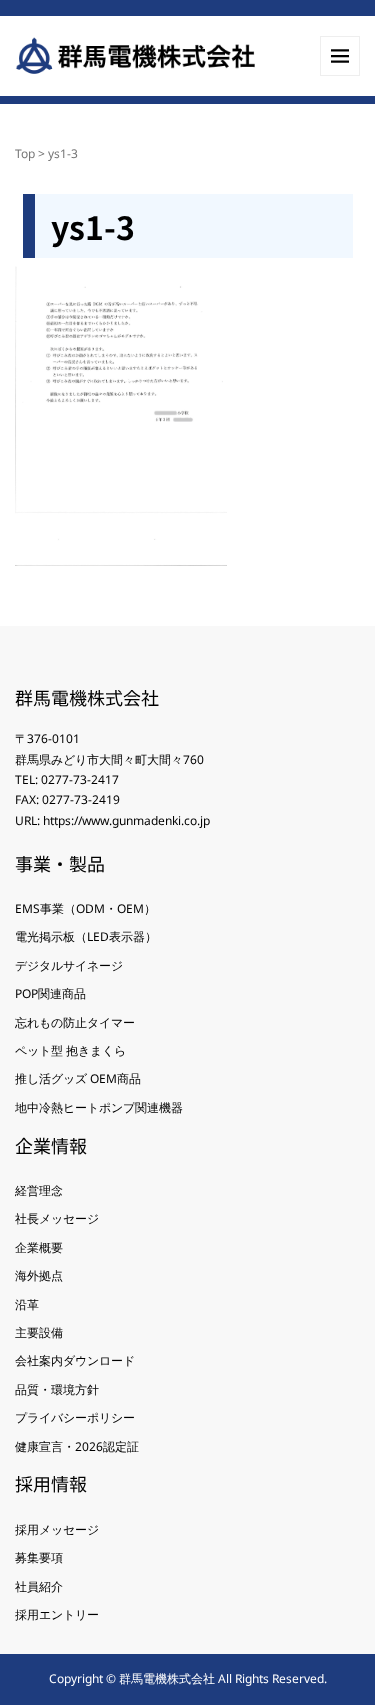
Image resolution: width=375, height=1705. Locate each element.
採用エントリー (57, 1614)
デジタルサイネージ (69, 965)
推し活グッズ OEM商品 (78, 1078)
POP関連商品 (50, 993)
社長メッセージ (57, 1218)
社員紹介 (39, 1586)
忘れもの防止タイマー (75, 1022)
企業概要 (39, 1247)
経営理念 (39, 1190)
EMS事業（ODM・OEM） (85, 908)
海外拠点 (39, 1275)
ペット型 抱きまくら (70, 1050)
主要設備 (39, 1332)
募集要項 (39, 1557)
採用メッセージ (57, 1529)
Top (25, 153)
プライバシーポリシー (75, 1417)
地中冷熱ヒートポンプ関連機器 (99, 1107)
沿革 (27, 1304)
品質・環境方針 (57, 1389)
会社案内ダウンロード (75, 1360)
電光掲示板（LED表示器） (86, 936)
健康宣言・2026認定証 (77, 1446)
